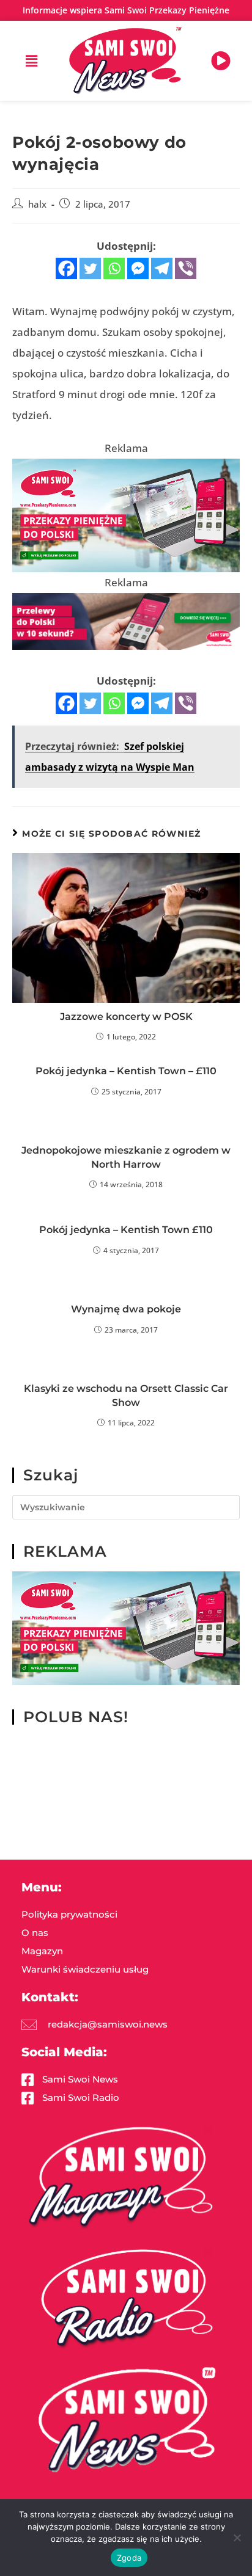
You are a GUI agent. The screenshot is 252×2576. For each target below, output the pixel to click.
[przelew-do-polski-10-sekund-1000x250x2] (126, 620)
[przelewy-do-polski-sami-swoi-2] (126, 515)
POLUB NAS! (76, 1717)
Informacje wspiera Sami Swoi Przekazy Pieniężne (126, 10)
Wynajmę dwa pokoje (126, 1309)
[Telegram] (162, 268)
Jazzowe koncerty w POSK (126, 1017)
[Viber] (186, 268)
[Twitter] (90, 268)
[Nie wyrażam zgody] (237, 2538)
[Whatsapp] (114, 268)
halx (37, 204)
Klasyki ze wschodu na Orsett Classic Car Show (126, 1395)
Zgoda (129, 2558)
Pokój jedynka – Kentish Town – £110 (126, 1071)
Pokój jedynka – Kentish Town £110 (126, 1230)
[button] (31, 60)
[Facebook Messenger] (138, 268)
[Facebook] (66, 268)
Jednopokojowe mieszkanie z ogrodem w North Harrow (126, 1157)
